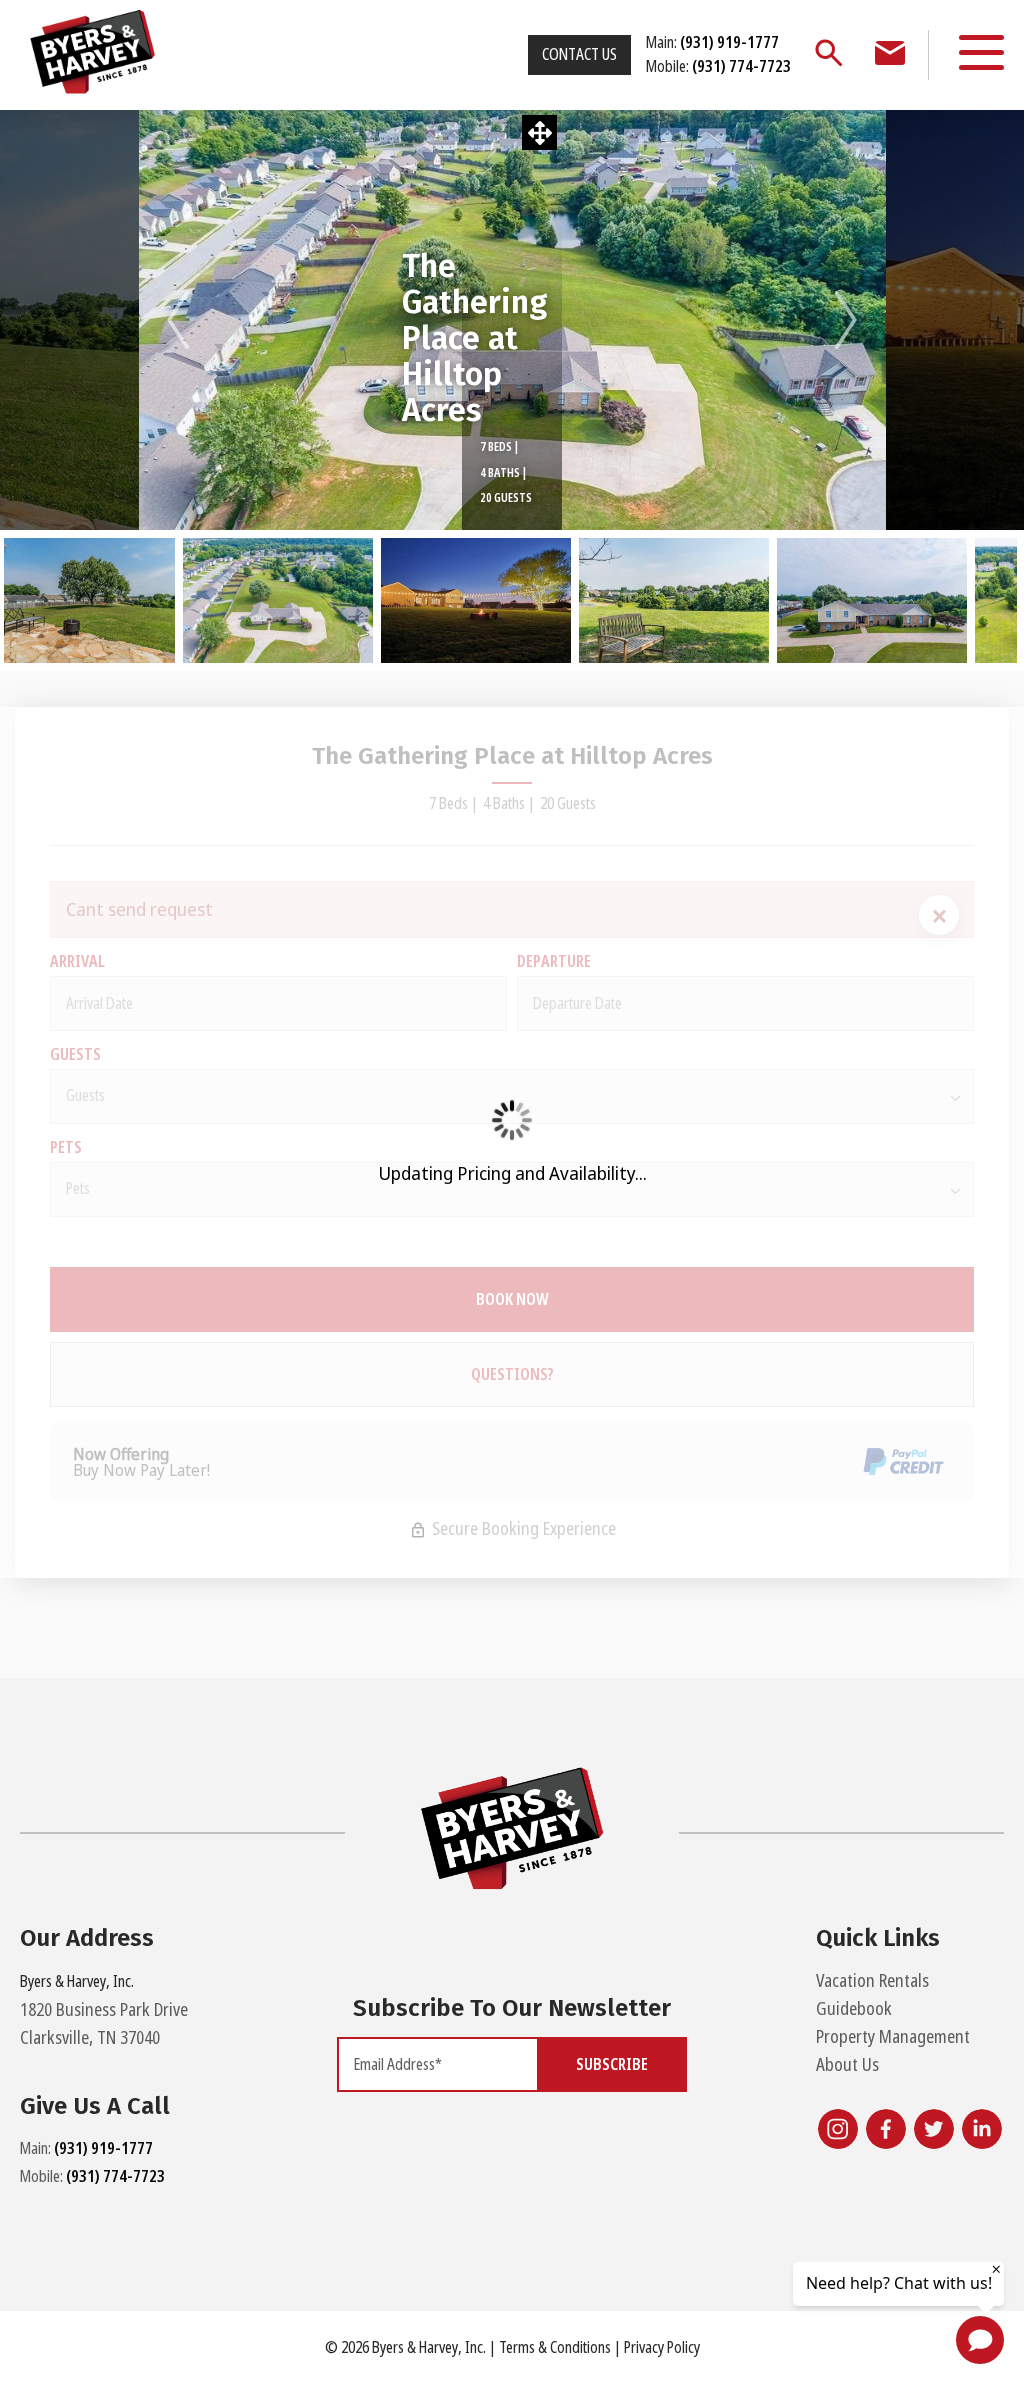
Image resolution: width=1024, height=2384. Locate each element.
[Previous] (178, 320)
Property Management (893, 2037)
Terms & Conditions (555, 2347)
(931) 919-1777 (103, 2148)
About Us (847, 2065)
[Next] (846, 320)
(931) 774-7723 (115, 2176)
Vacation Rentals (872, 1981)
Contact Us (579, 54)
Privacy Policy (662, 2347)
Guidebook (854, 2009)
